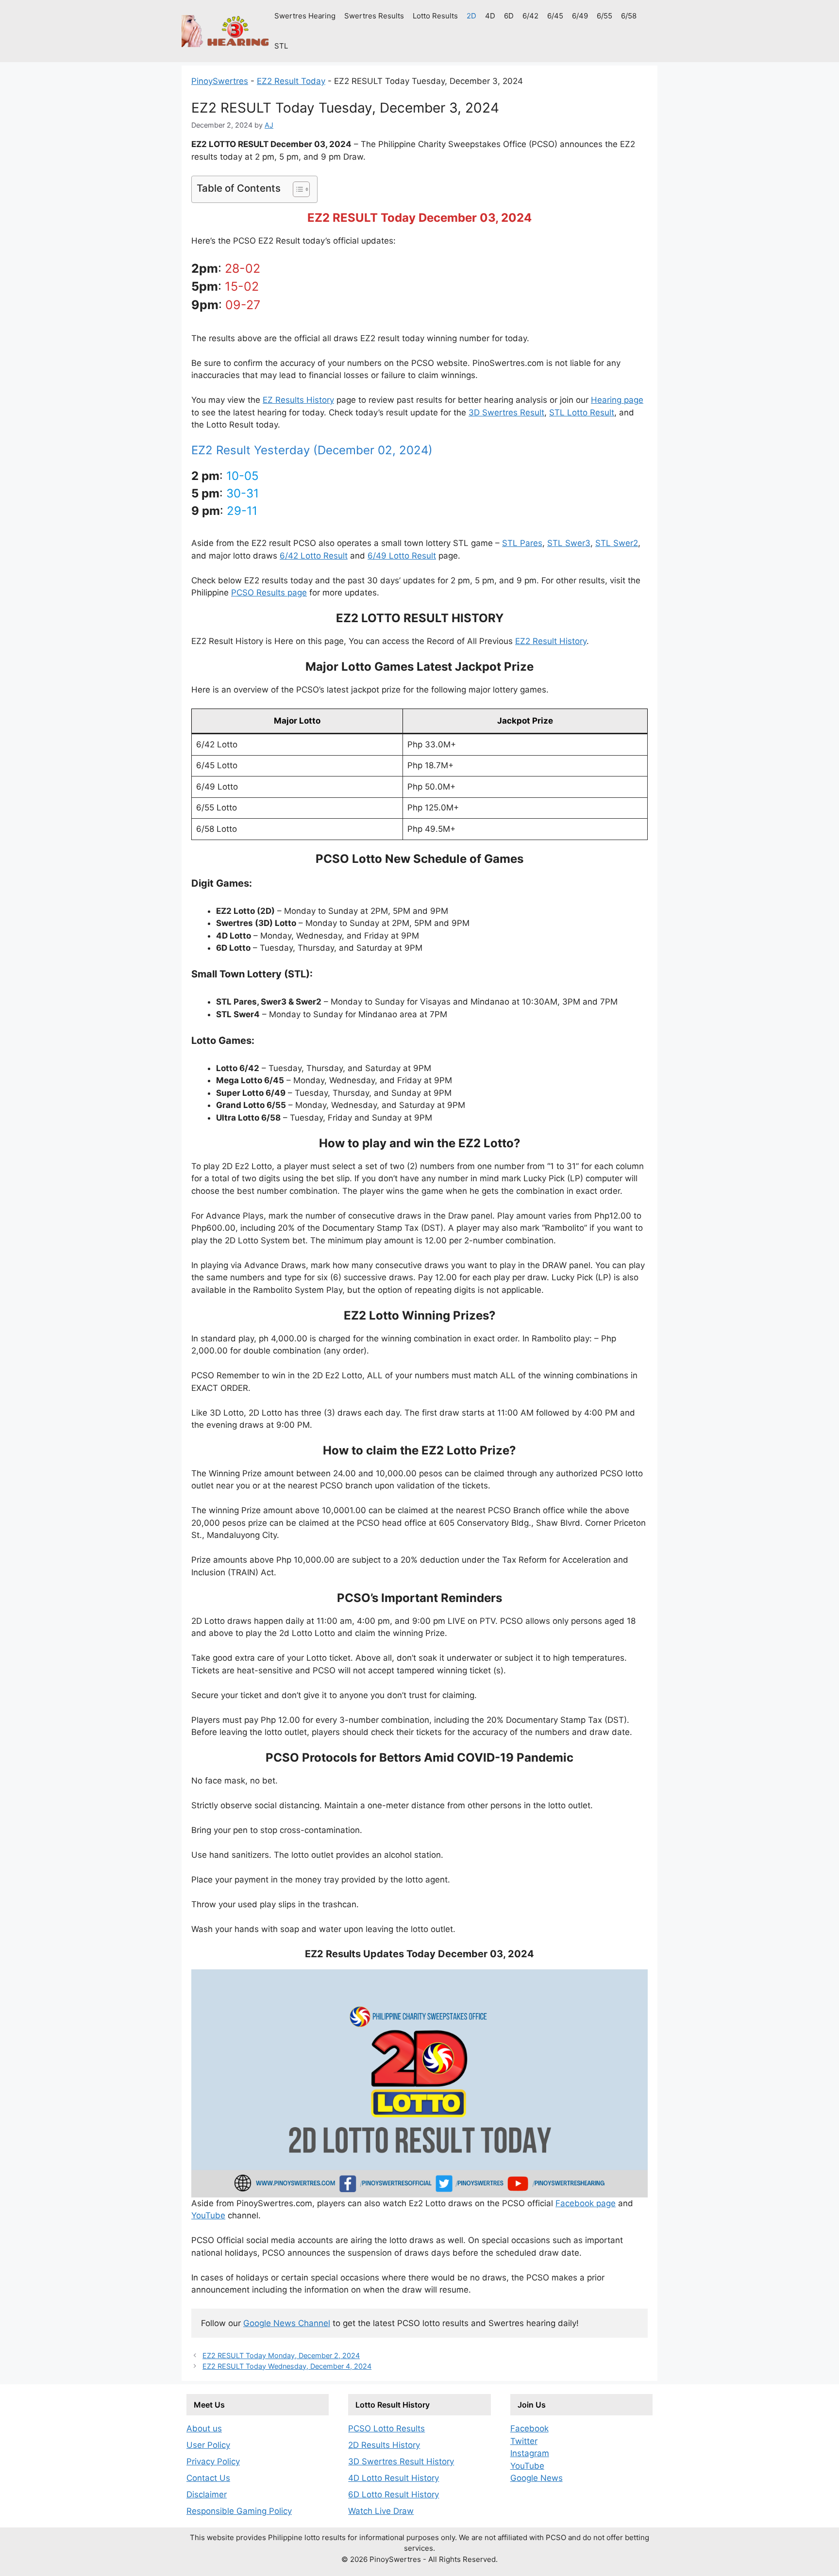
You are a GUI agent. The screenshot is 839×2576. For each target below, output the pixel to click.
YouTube (208, 2215)
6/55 (604, 16)
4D (490, 16)
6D (509, 16)
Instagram (530, 2453)
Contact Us (208, 2478)
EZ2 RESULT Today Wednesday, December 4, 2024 (287, 2366)
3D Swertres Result (506, 413)
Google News (537, 2478)
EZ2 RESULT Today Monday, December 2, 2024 (281, 2355)
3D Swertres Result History (401, 2461)
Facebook (529, 2428)
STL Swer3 (569, 543)
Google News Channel (287, 2323)
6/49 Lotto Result (402, 556)
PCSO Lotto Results (386, 2428)
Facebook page (586, 2203)
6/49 (580, 16)
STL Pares (522, 543)
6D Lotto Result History (394, 2494)
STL (281, 46)
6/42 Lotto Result (314, 556)
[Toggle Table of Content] (296, 189)
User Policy (208, 2445)
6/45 (555, 16)
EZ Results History (298, 400)
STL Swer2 (617, 543)
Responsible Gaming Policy (239, 2511)
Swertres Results (374, 16)
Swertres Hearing (305, 16)
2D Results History (384, 2445)
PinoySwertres (220, 81)
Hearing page (617, 400)
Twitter (524, 2441)
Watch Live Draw (381, 2511)
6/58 (629, 16)
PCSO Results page (269, 593)
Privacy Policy (213, 2461)
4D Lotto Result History (394, 2478)
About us (204, 2428)
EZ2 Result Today (291, 81)
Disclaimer (207, 2494)
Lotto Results (435, 16)
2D (471, 16)
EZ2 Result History (551, 641)
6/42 (530, 16)
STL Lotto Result (582, 413)
